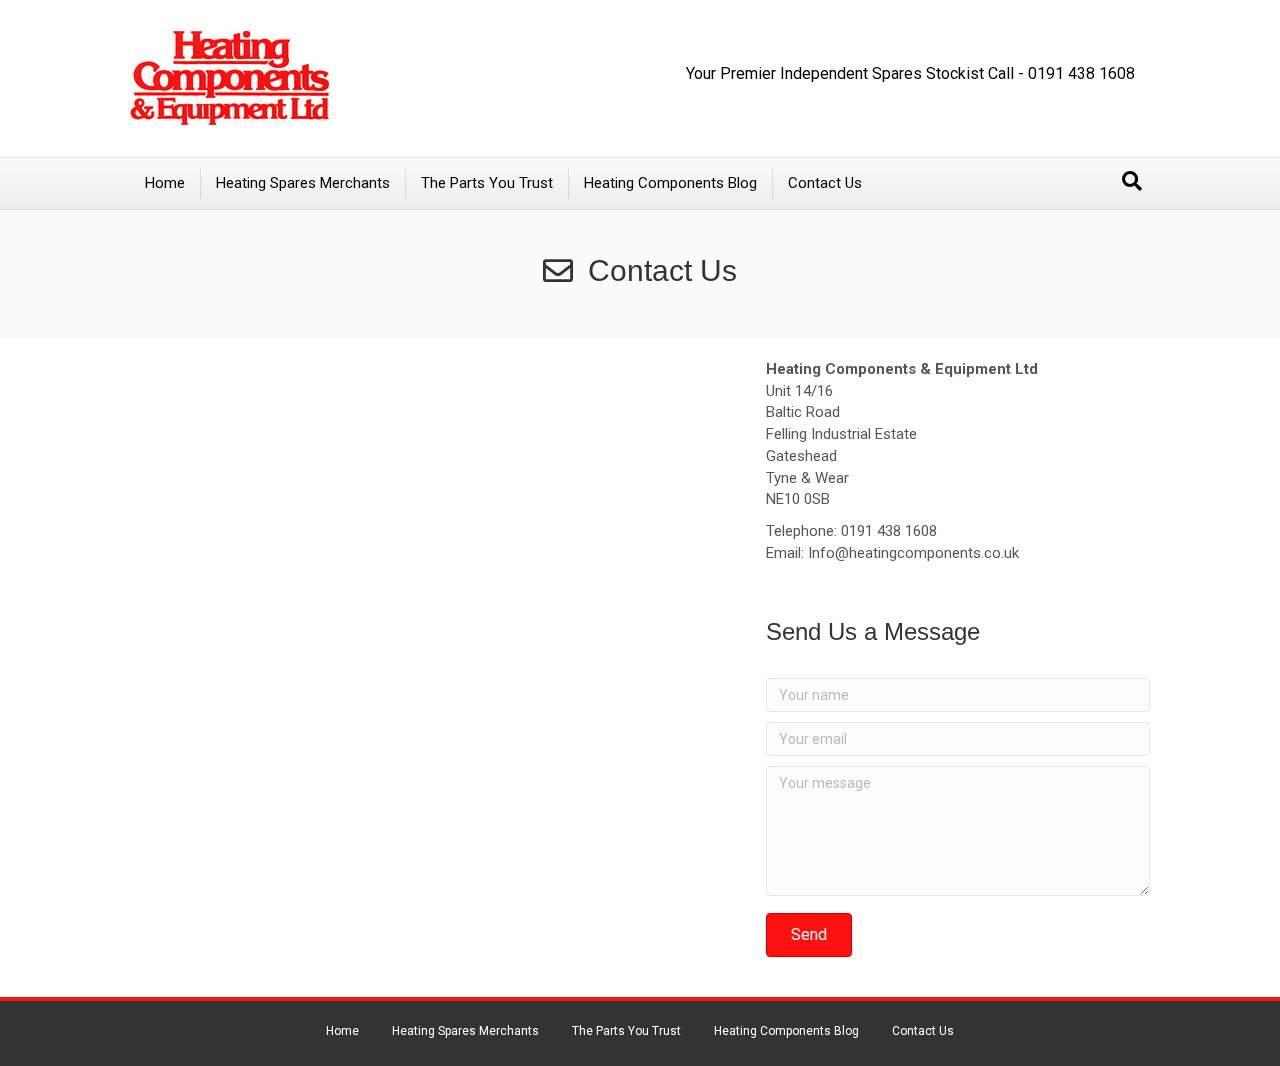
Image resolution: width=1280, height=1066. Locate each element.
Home (165, 183)
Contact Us (825, 183)
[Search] (1132, 181)
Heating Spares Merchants (303, 183)
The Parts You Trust (487, 183)
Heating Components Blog (670, 183)
